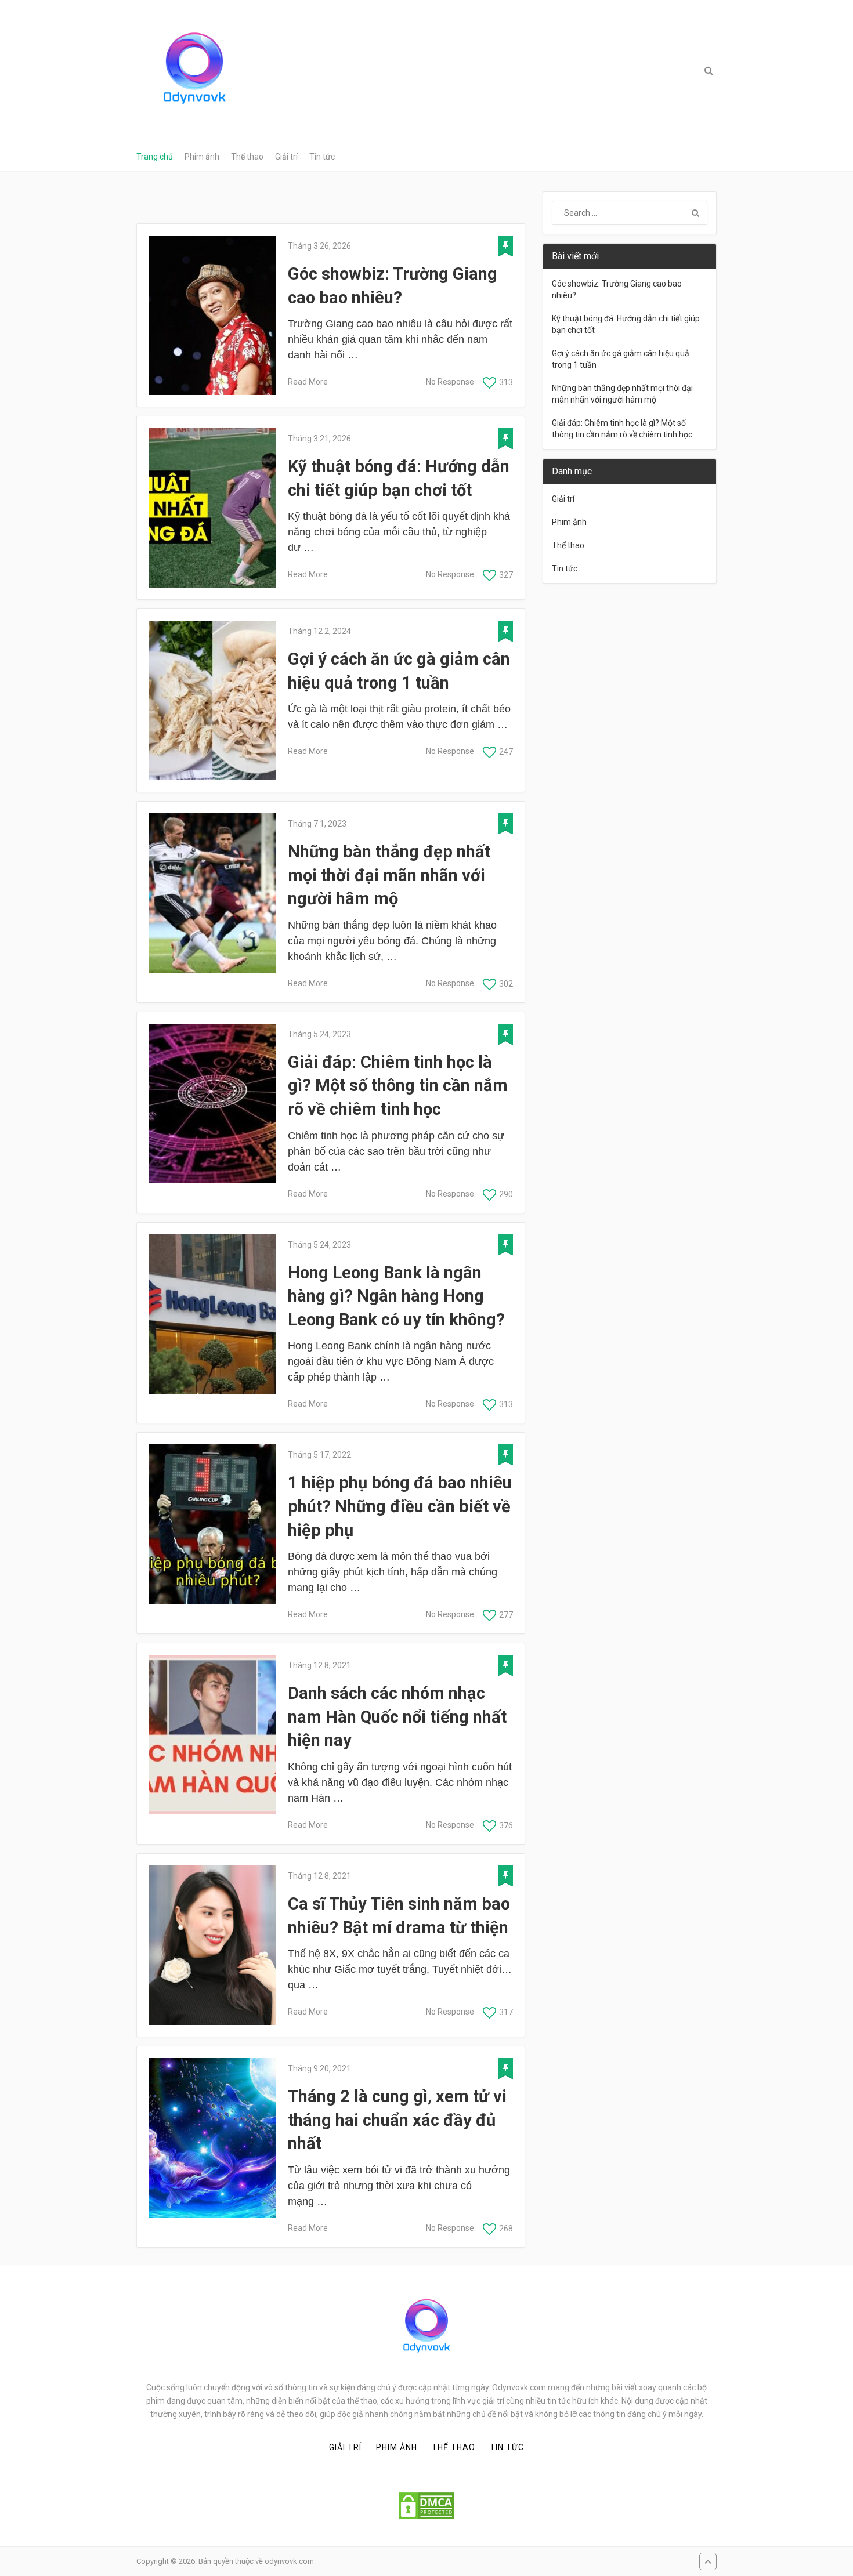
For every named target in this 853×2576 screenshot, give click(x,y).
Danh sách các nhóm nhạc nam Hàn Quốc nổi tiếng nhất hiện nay (397, 1717)
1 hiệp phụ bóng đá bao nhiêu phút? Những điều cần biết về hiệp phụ (400, 1506)
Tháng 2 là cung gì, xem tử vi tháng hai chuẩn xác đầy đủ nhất (397, 2120)
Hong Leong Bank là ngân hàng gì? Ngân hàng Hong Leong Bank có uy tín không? (396, 1296)
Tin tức (322, 157)
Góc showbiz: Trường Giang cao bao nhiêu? (393, 286)
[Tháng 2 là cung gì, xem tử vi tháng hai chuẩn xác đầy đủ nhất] (212, 2138)
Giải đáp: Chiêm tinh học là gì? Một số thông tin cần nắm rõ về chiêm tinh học (398, 1086)
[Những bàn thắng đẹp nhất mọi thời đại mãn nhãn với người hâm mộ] (212, 893)
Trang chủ (155, 157)
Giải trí (286, 157)
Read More (308, 382)
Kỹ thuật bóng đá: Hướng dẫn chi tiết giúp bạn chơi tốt (399, 478)
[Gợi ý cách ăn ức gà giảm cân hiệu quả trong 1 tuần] (212, 700)
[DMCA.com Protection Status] (426, 2506)
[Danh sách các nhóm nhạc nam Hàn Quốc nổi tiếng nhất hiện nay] (212, 1735)
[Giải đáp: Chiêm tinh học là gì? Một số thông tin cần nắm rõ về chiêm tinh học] (212, 1104)
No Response (450, 382)
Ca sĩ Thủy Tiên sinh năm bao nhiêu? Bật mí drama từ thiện (399, 1916)
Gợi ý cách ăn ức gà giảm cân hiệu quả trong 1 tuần (399, 671)
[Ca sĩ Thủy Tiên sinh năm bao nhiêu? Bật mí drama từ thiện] (212, 1945)
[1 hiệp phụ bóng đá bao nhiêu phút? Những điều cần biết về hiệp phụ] (212, 1524)
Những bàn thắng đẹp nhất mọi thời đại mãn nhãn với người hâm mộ (389, 875)
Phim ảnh (202, 157)
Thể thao (247, 157)
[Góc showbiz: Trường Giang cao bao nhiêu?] (212, 315)
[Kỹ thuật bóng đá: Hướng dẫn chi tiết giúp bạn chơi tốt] (212, 508)
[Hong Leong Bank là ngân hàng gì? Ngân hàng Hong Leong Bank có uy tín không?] (212, 1314)
